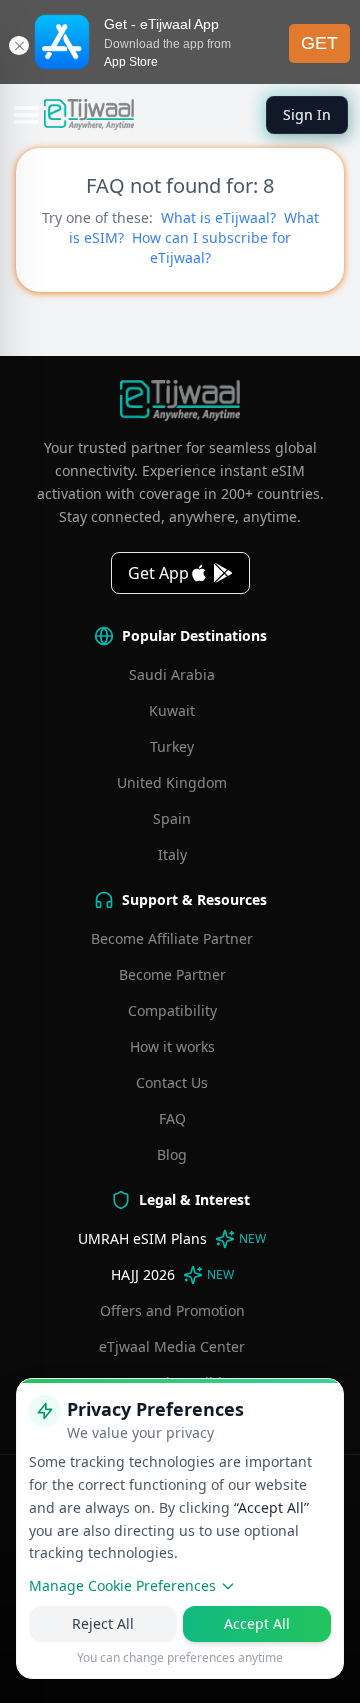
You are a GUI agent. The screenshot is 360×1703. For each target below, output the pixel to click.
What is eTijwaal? (218, 217)
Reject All (103, 1623)
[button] (26, 115)
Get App (158, 573)
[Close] (19, 45)
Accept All (257, 1623)
